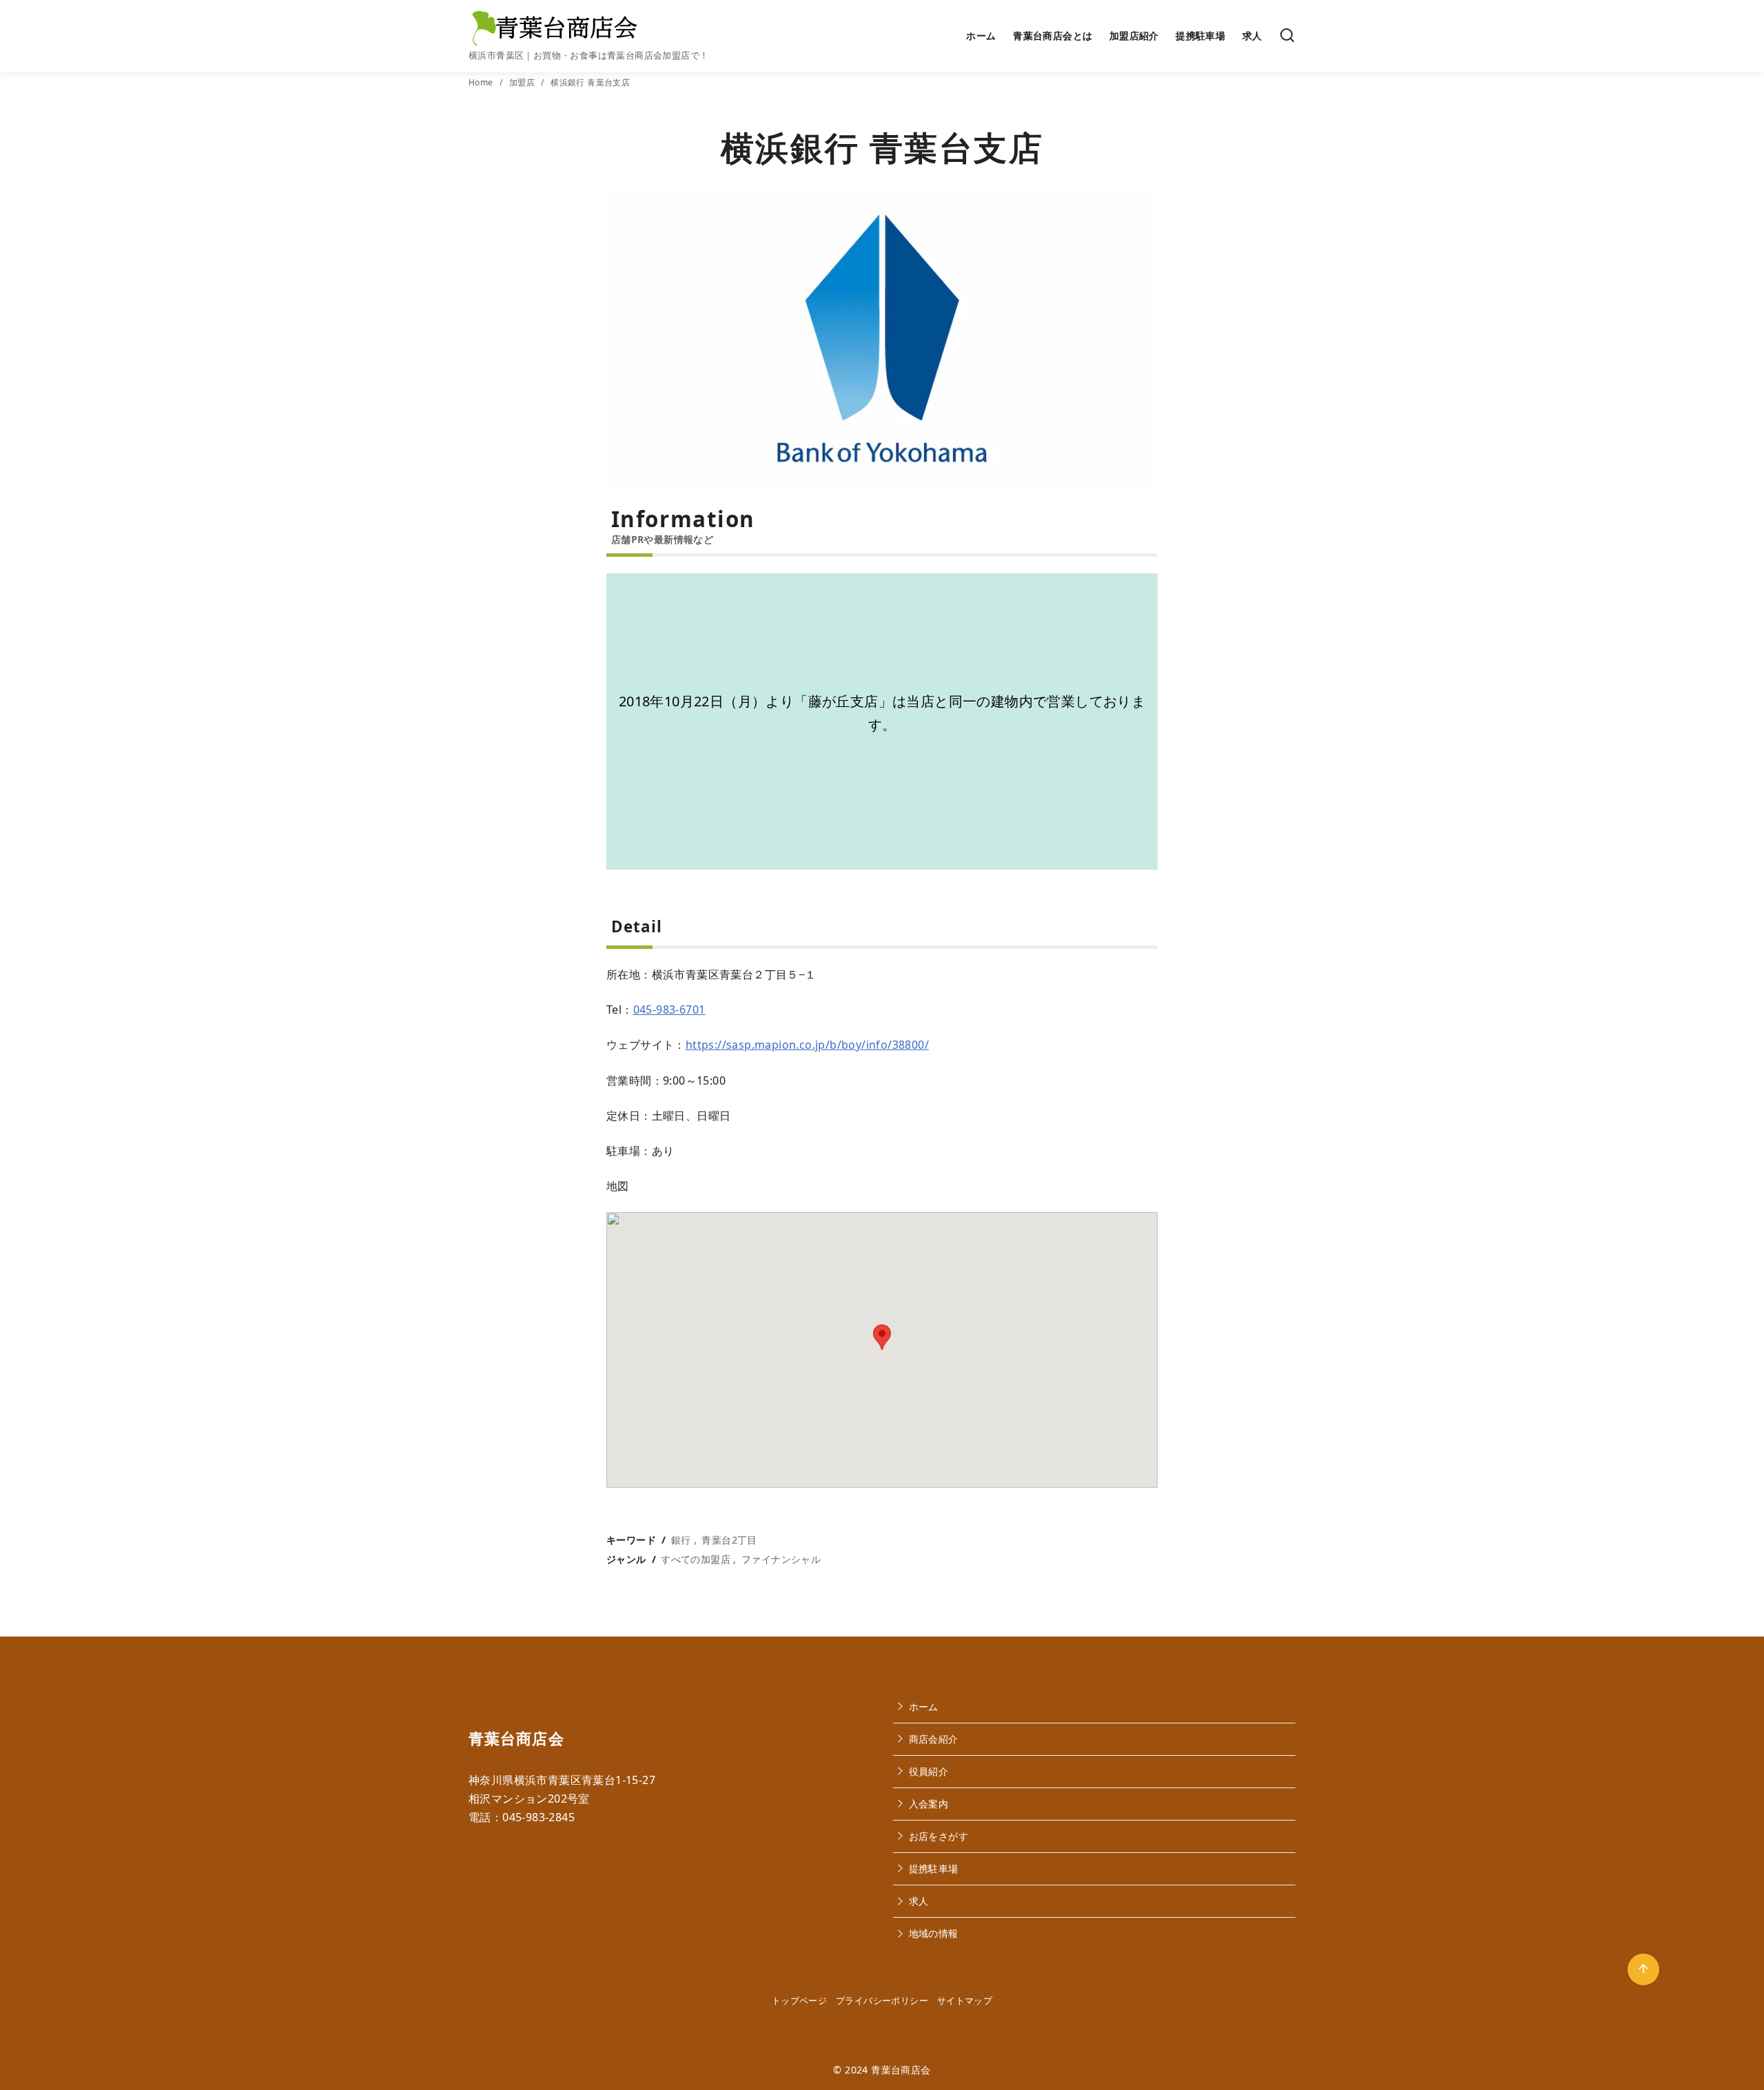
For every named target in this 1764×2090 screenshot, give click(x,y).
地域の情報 (934, 1933)
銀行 (681, 1540)
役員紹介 (929, 1771)
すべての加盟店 (696, 1559)
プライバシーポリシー (882, 2000)
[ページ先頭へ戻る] (1643, 1969)
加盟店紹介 (1134, 35)
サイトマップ (965, 2000)
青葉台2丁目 (729, 1540)
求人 (1252, 35)
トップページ (799, 2000)
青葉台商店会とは (1053, 35)
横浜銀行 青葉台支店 (590, 82)
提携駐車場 (1200, 35)
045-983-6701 (669, 1010)
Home (482, 82)
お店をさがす (939, 1836)
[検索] (1287, 36)
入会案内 (929, 1804)
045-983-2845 (539, 1817)
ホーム (981, 35)
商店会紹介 (934, 1739)
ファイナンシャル (781, 1559)
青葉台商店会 (901, 2070)
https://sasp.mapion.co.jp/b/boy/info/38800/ (807, 1045)
